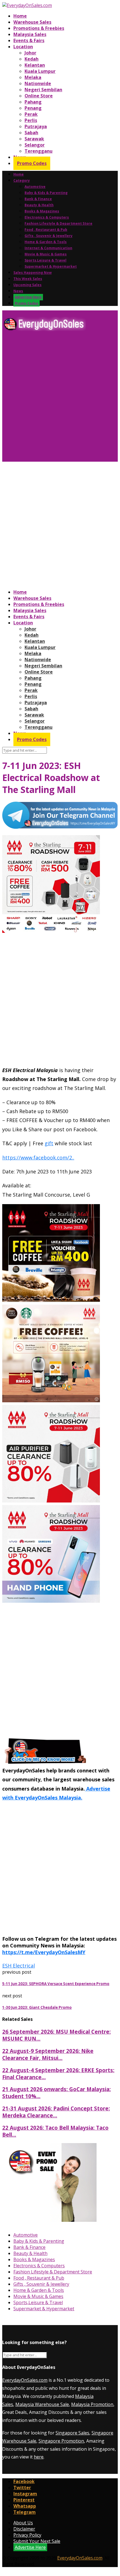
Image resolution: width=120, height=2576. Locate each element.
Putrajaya (36, 126)
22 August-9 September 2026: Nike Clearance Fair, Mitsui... (48, 2054)
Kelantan (35, 65)
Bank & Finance (38, 199)
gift (49, 1143)
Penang (33, 108)
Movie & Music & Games (46, 254)
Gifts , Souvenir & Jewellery (49, 236)
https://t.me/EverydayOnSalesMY (44, 1952)
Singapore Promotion (61, 2441)
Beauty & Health (39, 205)
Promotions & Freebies (39, 28)
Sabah (31, 133)
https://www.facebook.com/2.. (38, 1158)
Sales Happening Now (33, 273)
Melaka (33, 77)
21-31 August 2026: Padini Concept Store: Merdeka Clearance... (56, 2112)
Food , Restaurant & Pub (46, 230)
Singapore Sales (72, 2433)
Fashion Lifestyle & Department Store (58, 223)
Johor (30, 53)
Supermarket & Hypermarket (51, 266)
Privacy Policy (27, 2535)
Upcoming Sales (27, 285)
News (18, 291)
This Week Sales (28, 279)
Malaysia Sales (30, 34)
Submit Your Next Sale (37, 2541)
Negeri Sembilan (43, 90)
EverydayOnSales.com (25, 2380)
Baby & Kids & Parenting (46, 193)
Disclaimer (24, 2529)
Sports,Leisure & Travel (45, 260)
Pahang (33, 102)
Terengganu (39, 151)
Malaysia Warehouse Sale (42, 2404)
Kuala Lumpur (40, 71)
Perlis (31, 120)
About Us (23, 2523)
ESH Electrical (19, 1966)
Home (20, 16)
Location (23, 47)
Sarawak (34, 139)
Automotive (35, 187)
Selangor (35, 145)
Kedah (32, 59)
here (39, 2457)
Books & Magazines (42, 211)
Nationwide (38, 83)
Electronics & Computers (47, 217)
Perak (31, 114)
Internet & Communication (48, 248)
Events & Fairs (29, 40)
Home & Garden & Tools (46, 242)
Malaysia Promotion (92, 2404)
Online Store (39, 96)
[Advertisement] (60, 399)
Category (22, 180)
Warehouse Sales (32, 22)
